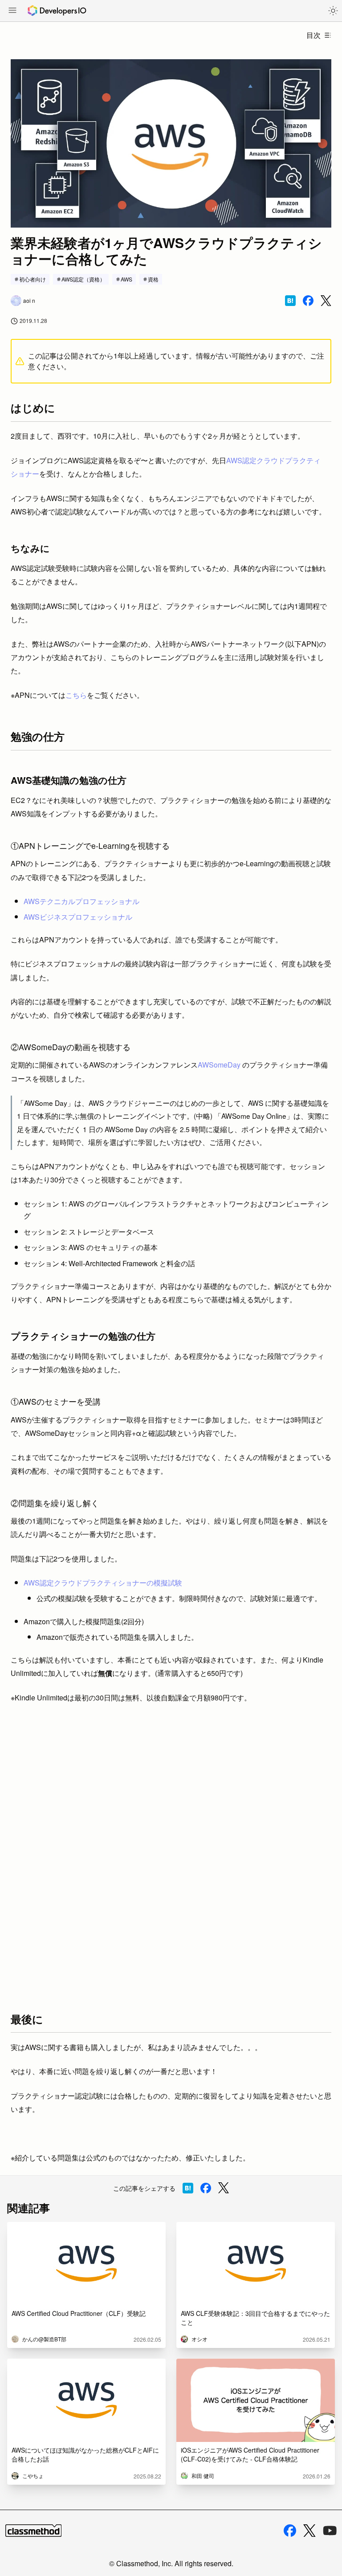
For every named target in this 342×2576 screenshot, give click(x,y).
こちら (76, 695)
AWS (126, 279)
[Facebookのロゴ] (290, 2531)
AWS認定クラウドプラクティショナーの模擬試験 (103, 1583)
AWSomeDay (220, 1065)
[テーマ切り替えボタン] (333, 11)
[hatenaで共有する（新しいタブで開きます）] (290, 301)
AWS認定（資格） (83, 279)
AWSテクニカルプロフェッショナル (81, 901)
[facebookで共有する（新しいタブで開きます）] (308, 301)
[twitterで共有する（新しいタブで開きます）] (326, 301)
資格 (153, 279)
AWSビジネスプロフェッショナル (78, 917)
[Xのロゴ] (309, 2531)
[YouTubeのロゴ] (330, 2531)
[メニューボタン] (12, 11)
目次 (313, 35)
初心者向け (33, 279)
